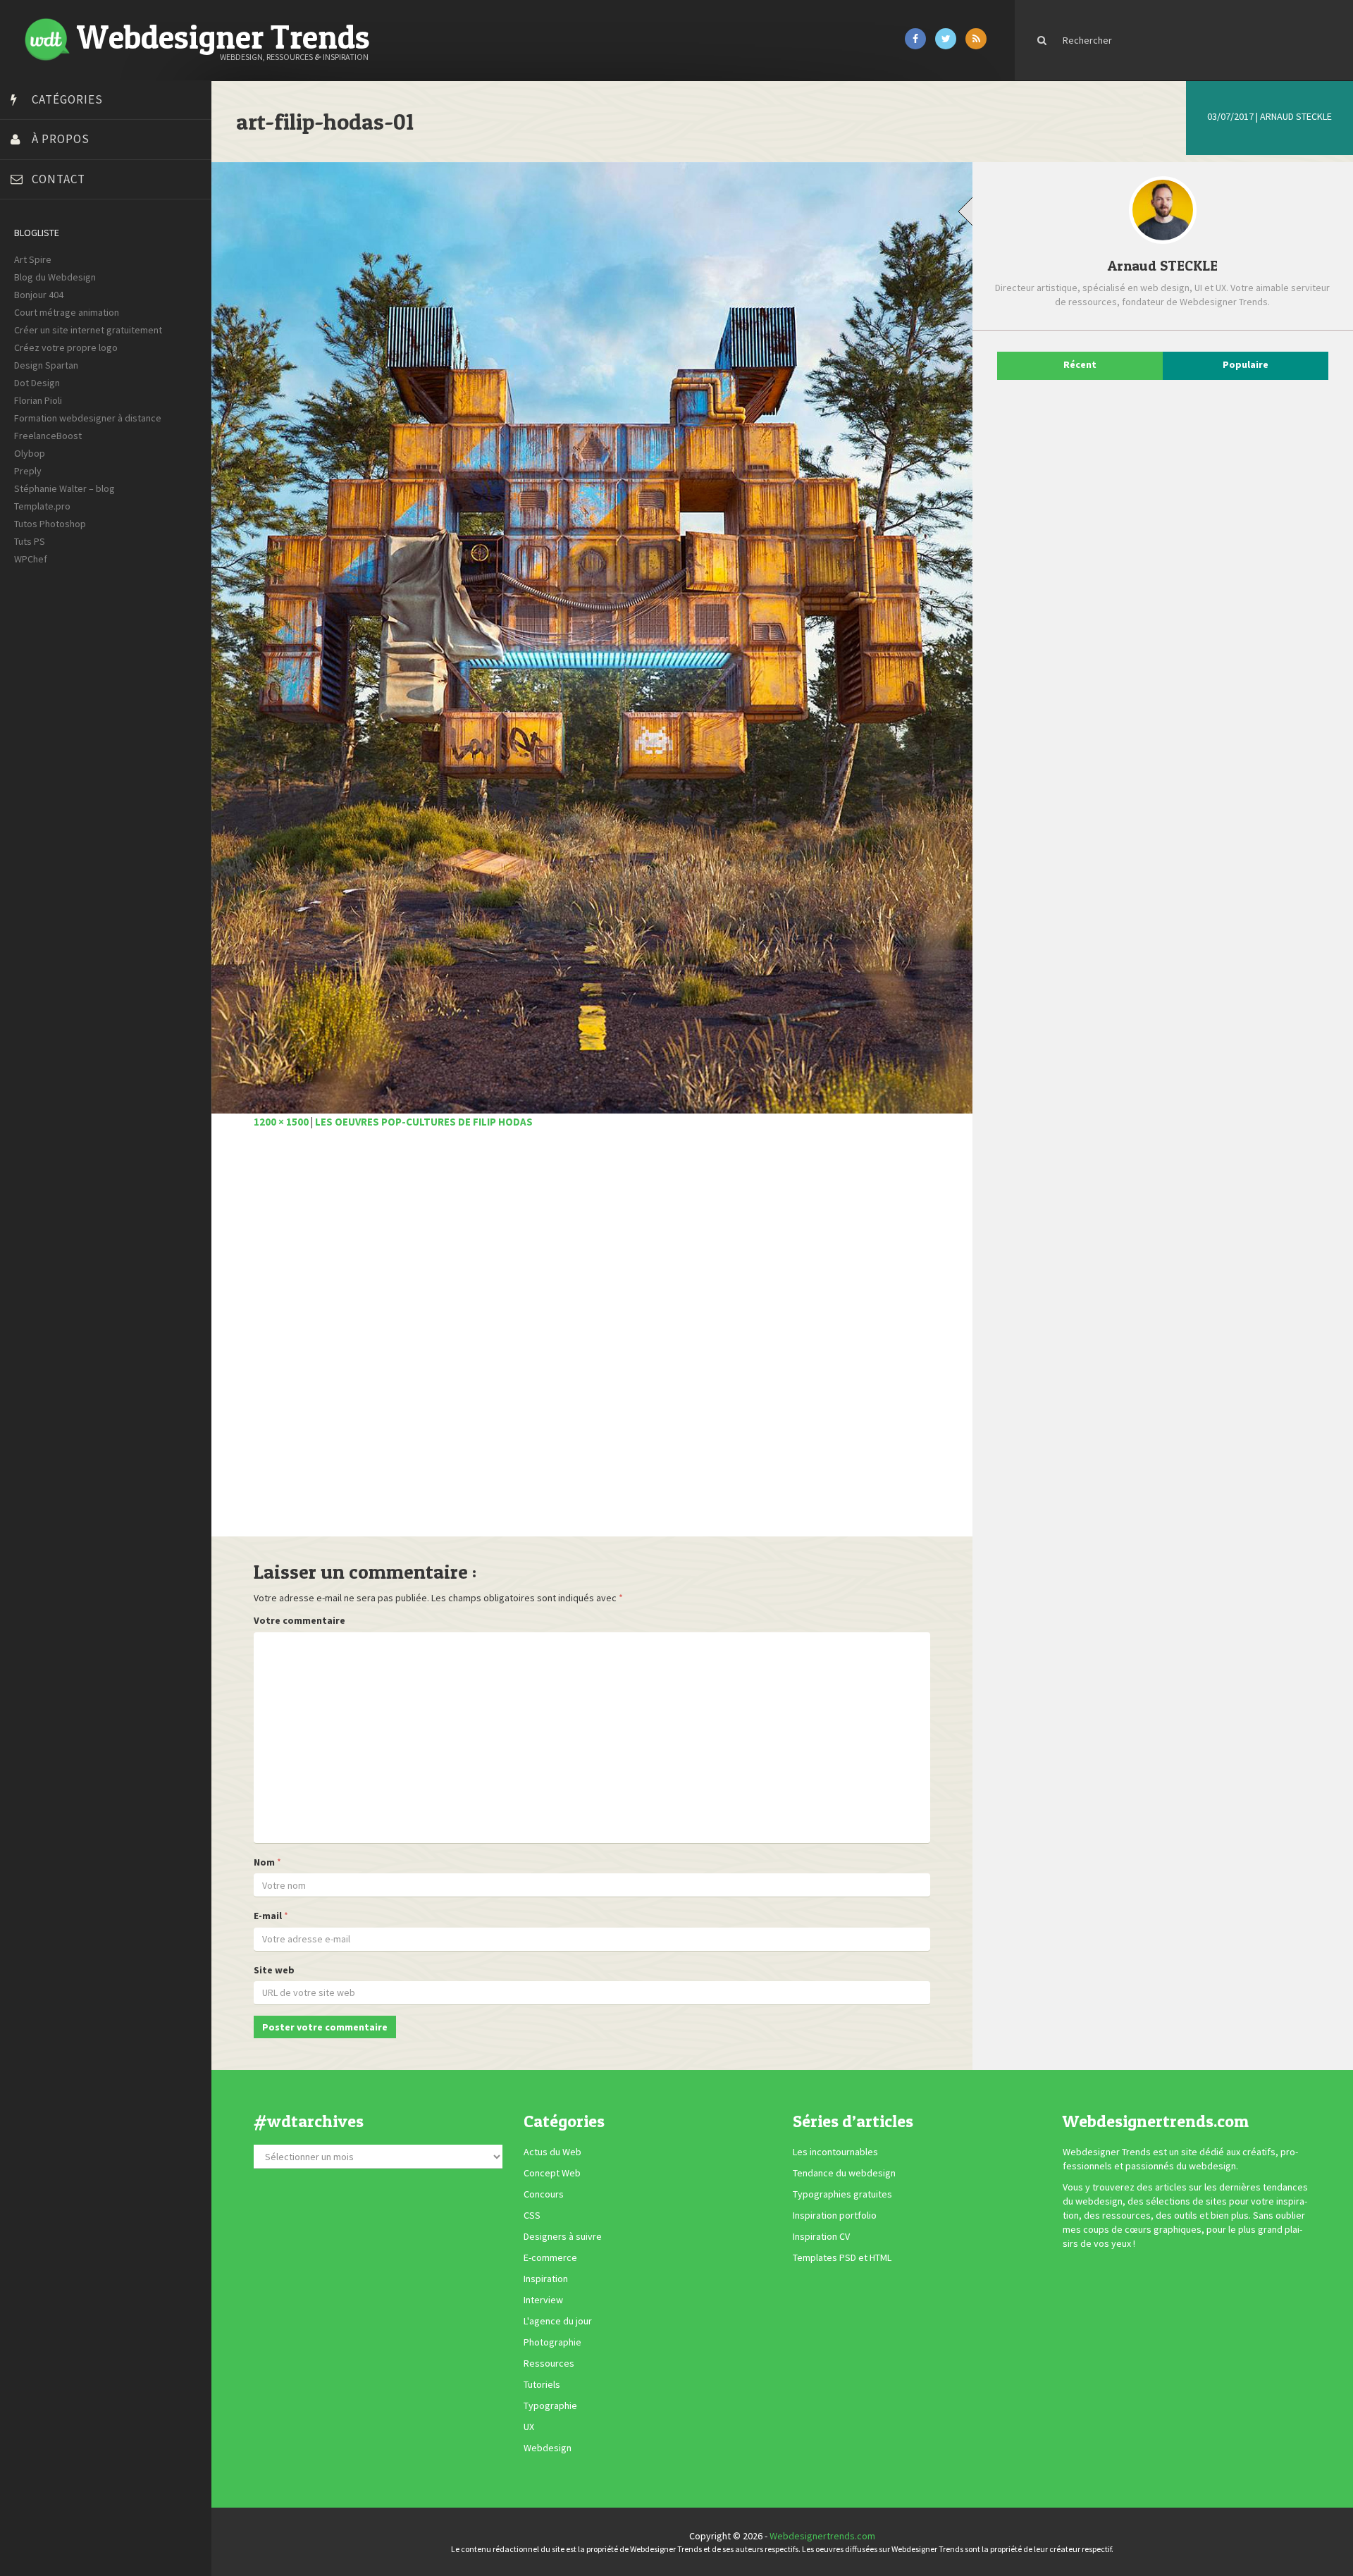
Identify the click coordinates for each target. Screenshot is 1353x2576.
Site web (274, 1970)
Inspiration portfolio (835, 2215)
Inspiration (546, 2279)
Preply (28, 471)
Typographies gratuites (842, 2194)
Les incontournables (835, 2152)
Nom (264, 1862)
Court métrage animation (67, 312)
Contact (58, 179)
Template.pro (42, 506)
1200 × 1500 (281, 1122)
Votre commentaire (299, 1620)
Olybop (30, 453)
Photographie (552, 2342)
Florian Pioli (38, 400)
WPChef (31, 559)
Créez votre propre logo (66, 347)
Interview (543, 2300)
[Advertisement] (592, 1341)
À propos (61, 139)
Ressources (549, 2363)
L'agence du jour (558, 2321)
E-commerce (550, 2257)
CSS (532, 2215)
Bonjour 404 (39, 295)
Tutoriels (542, 2384)
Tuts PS (30, 541)
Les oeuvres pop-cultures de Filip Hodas (424, 1122)
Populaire (1246, 364)
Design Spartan (46, 365)
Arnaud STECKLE (1296, 116)
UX (529, 2427)
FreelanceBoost (48, 436)
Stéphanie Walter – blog (64, 488)
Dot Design (37, 383)
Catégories (67, 99)
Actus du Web (552, 2152)
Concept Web (552, 2173)
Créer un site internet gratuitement (88, 330)
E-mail (268, 1916)
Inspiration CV (821, 2236)
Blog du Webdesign (55, 277)
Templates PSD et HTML (842, 2257)
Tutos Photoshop (50, 524)
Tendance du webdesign (844, 2173)
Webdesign (548, 2448)
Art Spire (33, 259)
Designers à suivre (563, 2236)
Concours (544, 2194)
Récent (1080, 364)
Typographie (550, 2405)
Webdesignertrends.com (822, 2536)
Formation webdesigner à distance (88, 418)
